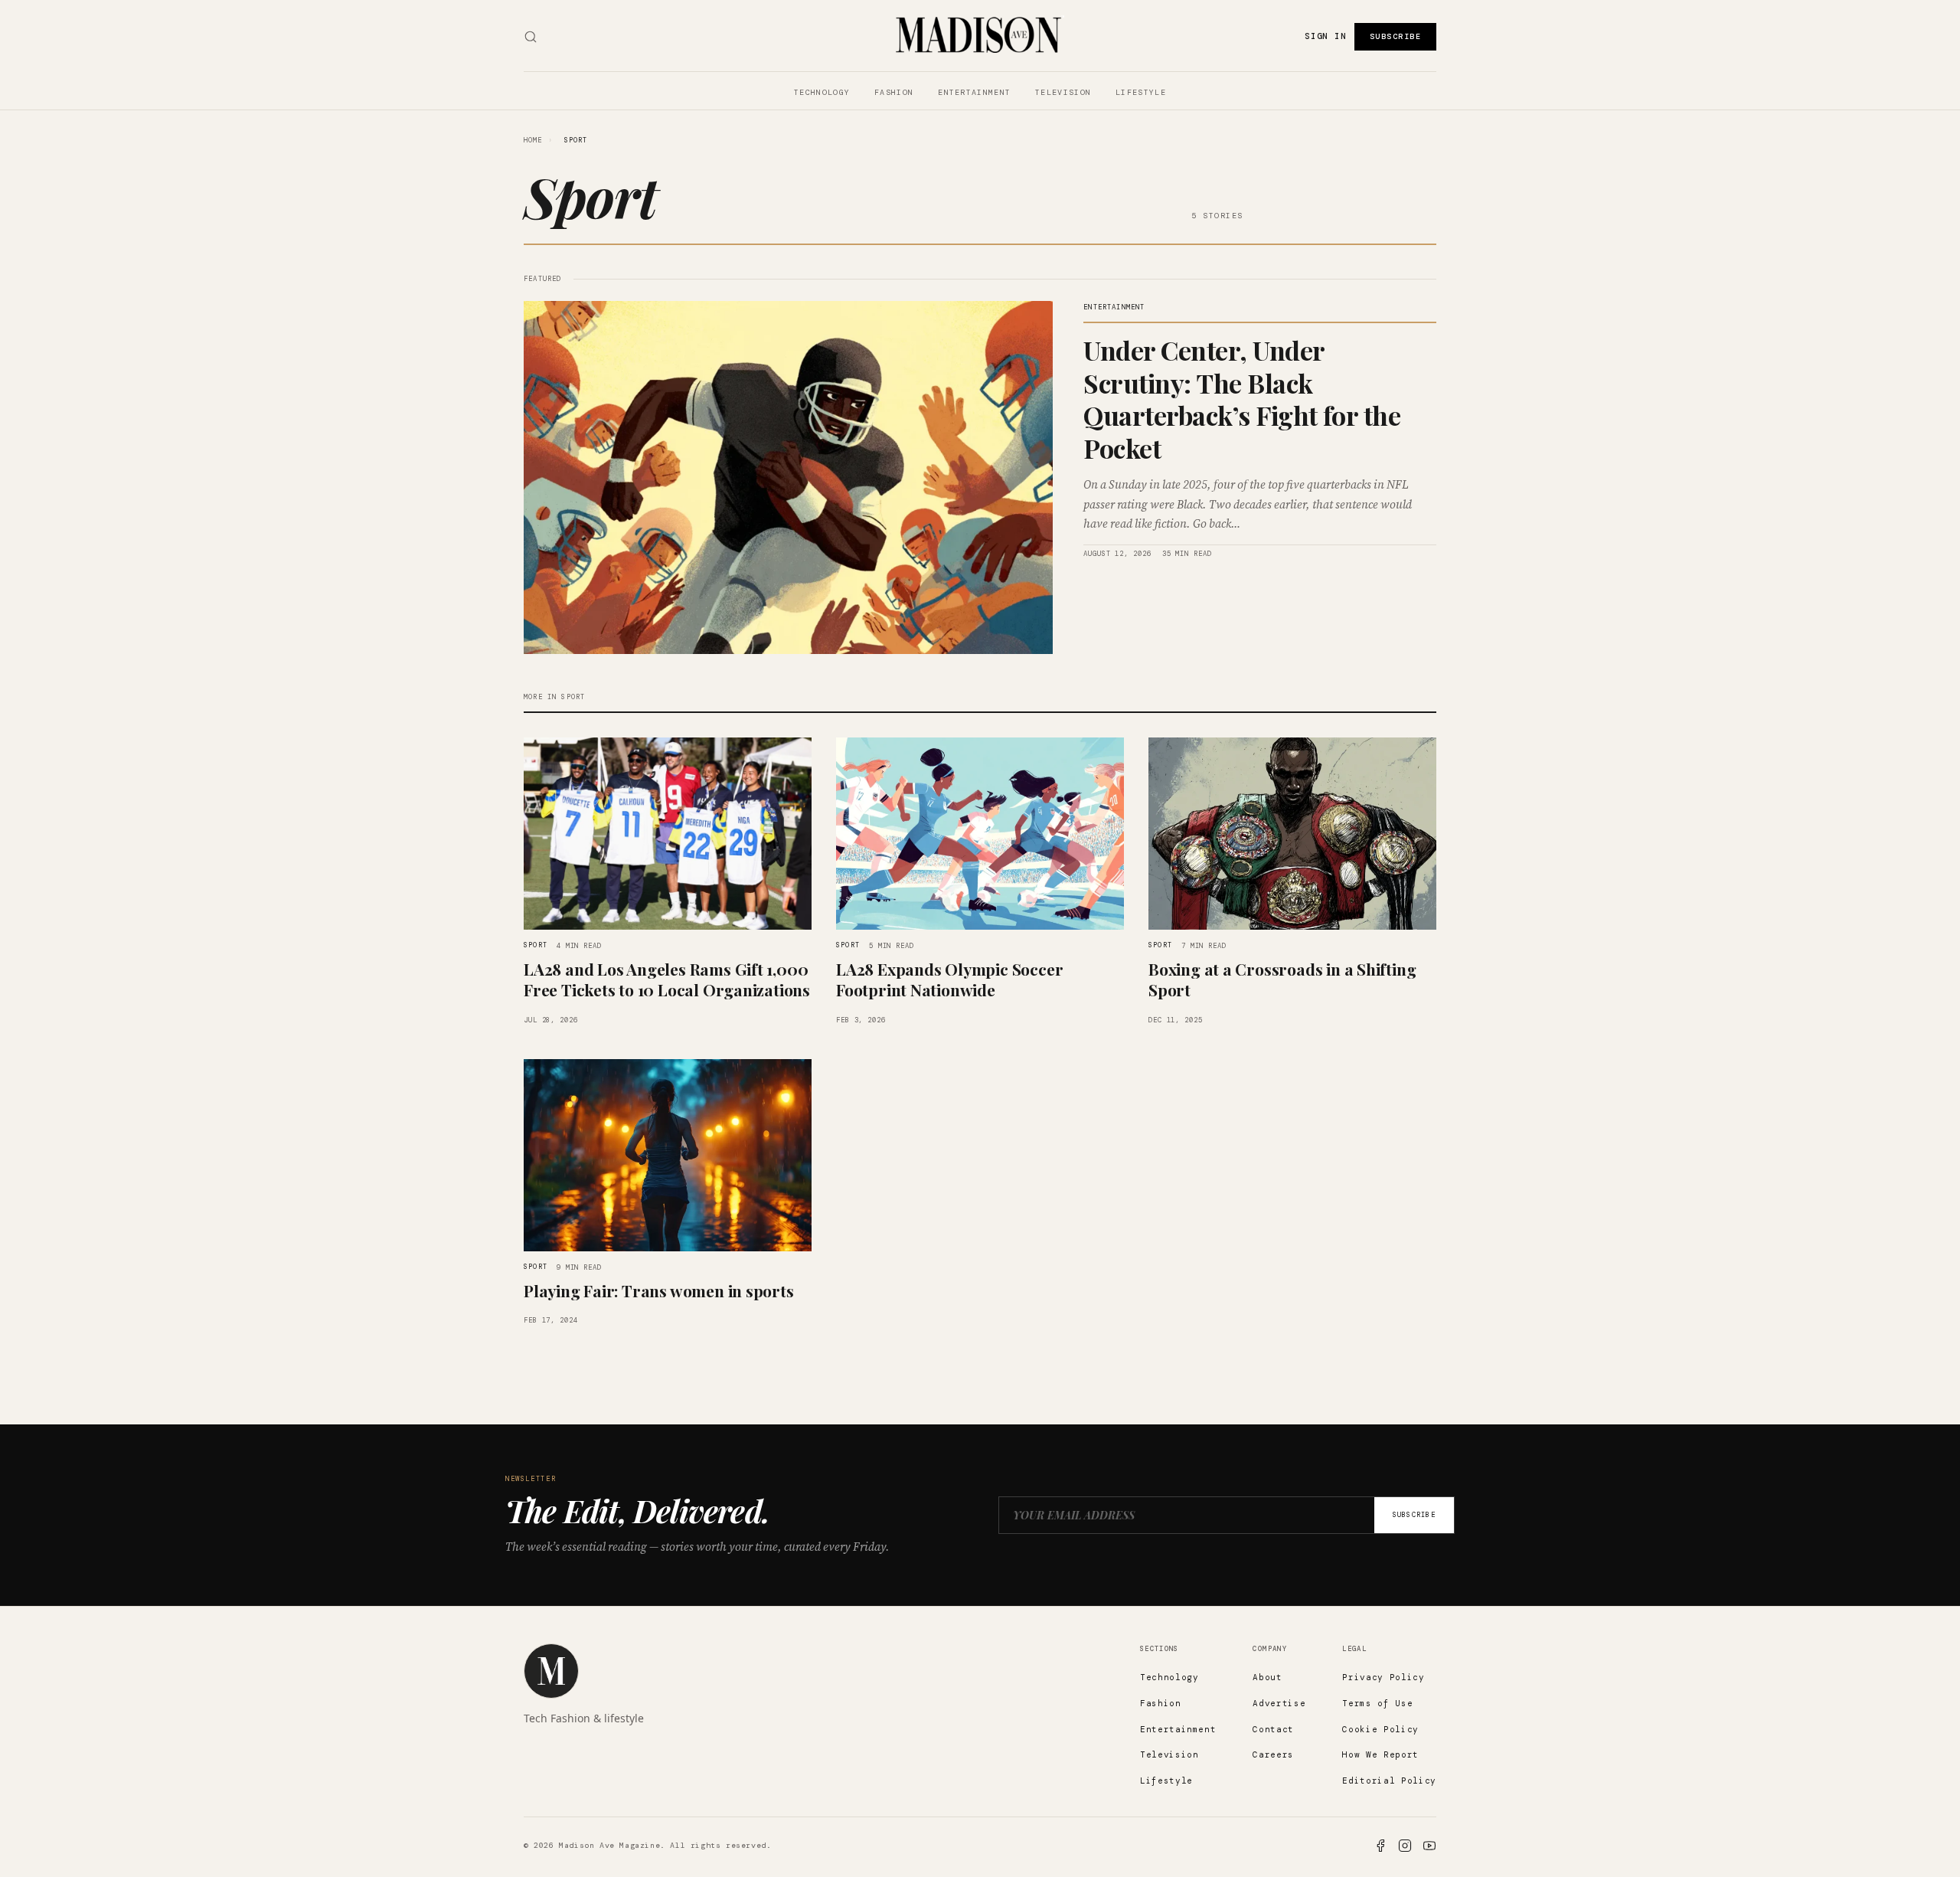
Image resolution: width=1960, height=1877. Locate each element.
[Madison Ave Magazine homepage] (551, 1671)
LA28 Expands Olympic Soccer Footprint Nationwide (949, 979)
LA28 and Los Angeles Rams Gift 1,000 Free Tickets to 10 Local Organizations (667, 979)
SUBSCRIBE (1414, 1515)
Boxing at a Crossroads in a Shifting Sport (1282, 979)
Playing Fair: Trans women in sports (659, 1290)
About (1267, 1677)
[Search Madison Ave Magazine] (531, 37)
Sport (536, 945)
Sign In (1325, 36)
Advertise (1279, 1703)
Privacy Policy (1383, 1677)
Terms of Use (1377, 1703)
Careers (1273, 1754)
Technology (822, 92)
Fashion (894, 92)
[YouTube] (1429, 1846)
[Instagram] (1405, 1846)
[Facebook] (1380, 1846)
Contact (1273, 1729)
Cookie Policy (1380, 1729)
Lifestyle (1141, 92)
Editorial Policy (1389, 1781)
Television (1063, 92)
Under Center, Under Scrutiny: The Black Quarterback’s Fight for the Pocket (1242, 399)
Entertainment (974, 92)
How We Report (1380, 1754)
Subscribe (1396, 36)
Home (533, 140)
